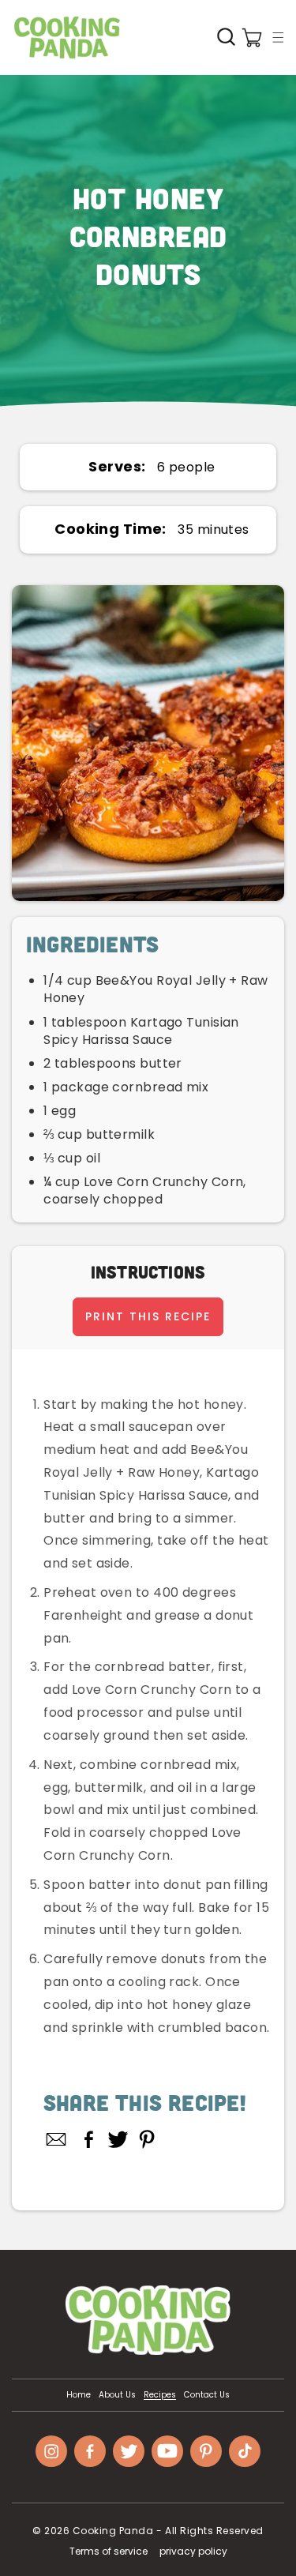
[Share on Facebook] (89, 2139)
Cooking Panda (113, 2531)
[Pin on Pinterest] (147, 2139)
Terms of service (109, 2551)
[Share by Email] (57, 2139)
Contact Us (207, 2395)
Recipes (160, 2395)
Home (79, 2395)
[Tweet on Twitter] (118, 2139)
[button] (278, 37)
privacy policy (193, 2551)
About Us (117, 2395)
